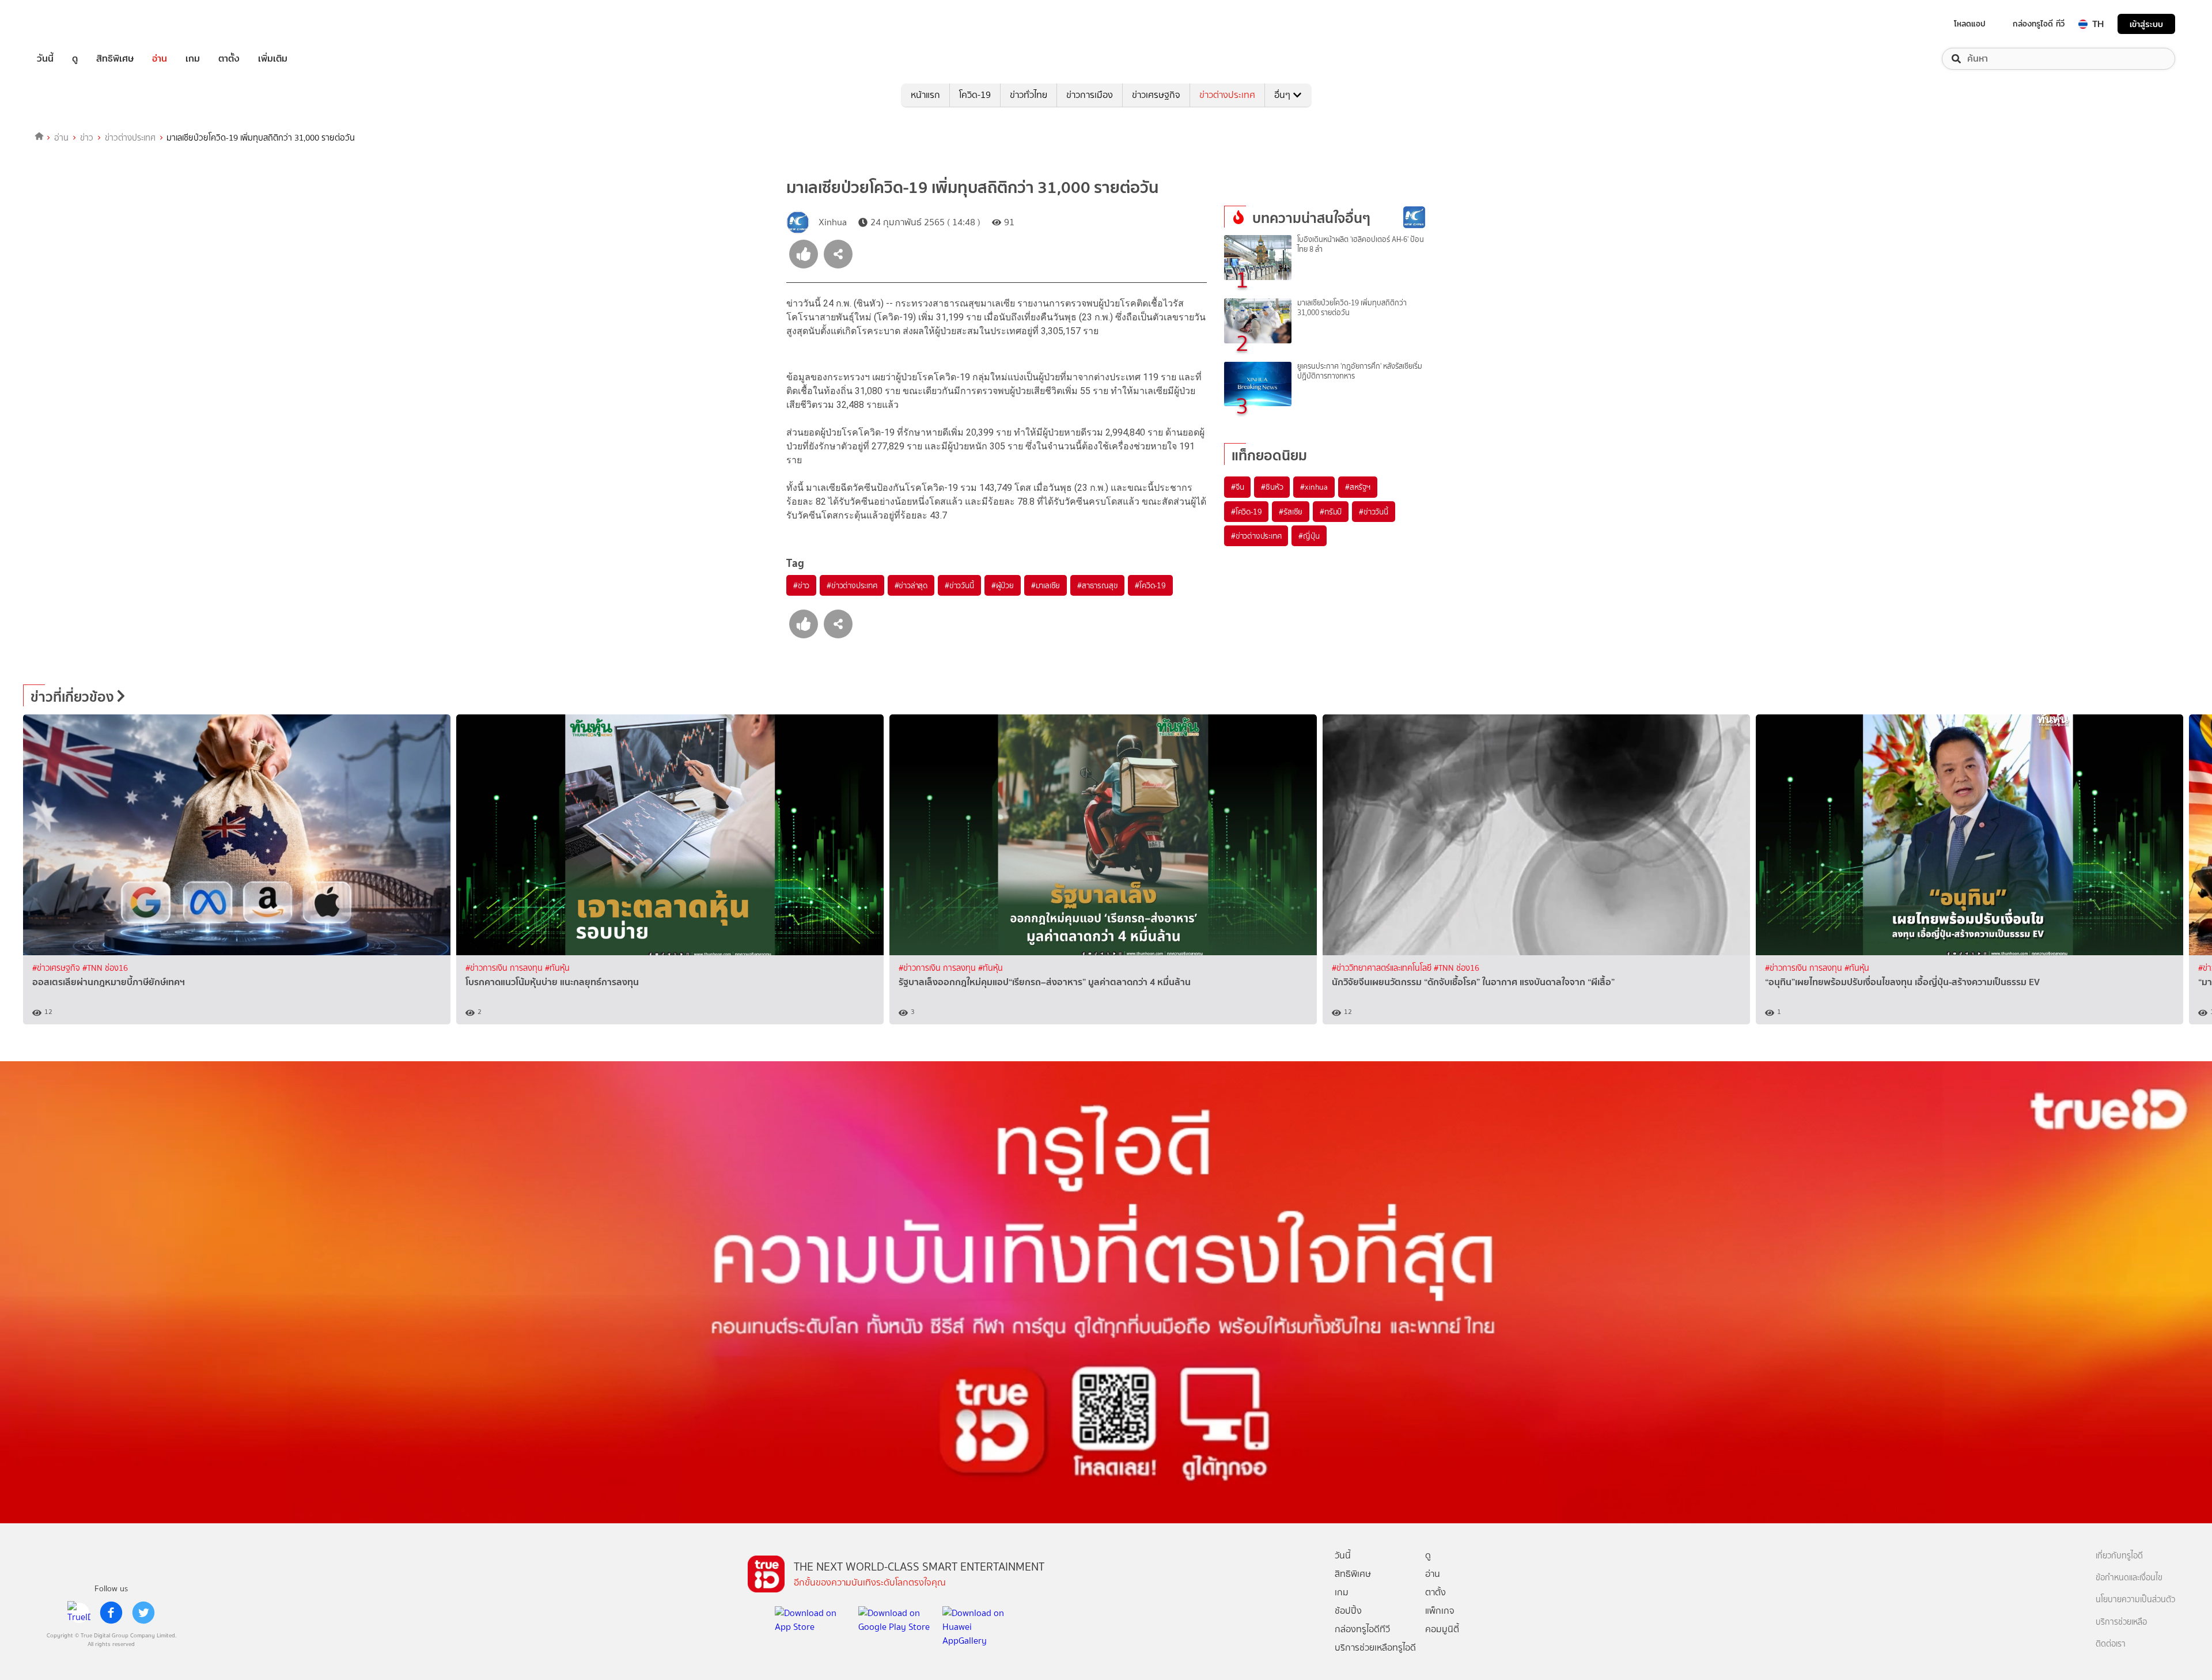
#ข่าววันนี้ (959, 585)
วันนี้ (45, 59)
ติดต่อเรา (2111, 1644)
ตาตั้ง (229, 59)
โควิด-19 (975, 95)
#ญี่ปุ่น (1309, 536)
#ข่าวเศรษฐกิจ (57, 968)
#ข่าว (801, 585)
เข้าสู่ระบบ (2146, 24)
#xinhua (1314, 487)
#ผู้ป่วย (1003, 585)
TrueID (71, 24)
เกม (193, 59)
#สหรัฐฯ (1358, 487)
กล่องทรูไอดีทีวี (1362, 1629)
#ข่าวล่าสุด (911, 585)
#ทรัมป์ (1331, 512)
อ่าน (160, 59)
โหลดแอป (1970, 24)
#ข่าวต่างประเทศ (852, 585)
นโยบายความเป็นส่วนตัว (2135, 1600)
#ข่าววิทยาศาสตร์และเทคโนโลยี (1383, 968)
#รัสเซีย (1291, 512)
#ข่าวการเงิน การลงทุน (505, 968)
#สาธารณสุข (1097, 585)
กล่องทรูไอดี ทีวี (2039, 24)
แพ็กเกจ (1440, 1611)
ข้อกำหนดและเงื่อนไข (2129, 1578)
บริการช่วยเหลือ (2121, 1622)
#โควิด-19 (1150, 585)
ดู (75, 59)
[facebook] (111, 1613)
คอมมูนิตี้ (1442, 1629)
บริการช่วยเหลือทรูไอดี (1375, 1647)
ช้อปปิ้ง (1348, 1611)
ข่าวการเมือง (1090, 95)
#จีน (1237, 487)
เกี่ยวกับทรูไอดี (2119, 1556)
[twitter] (143, 1613)
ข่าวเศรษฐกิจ (1156, 95)
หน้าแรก (925, 95)
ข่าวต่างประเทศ (1227, 95)
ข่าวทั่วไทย (1029, 95)
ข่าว (87, 138)
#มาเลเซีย (1046, 585)
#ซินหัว (1272, 487)
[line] (79, 1613)
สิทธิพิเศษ (115, 59)
